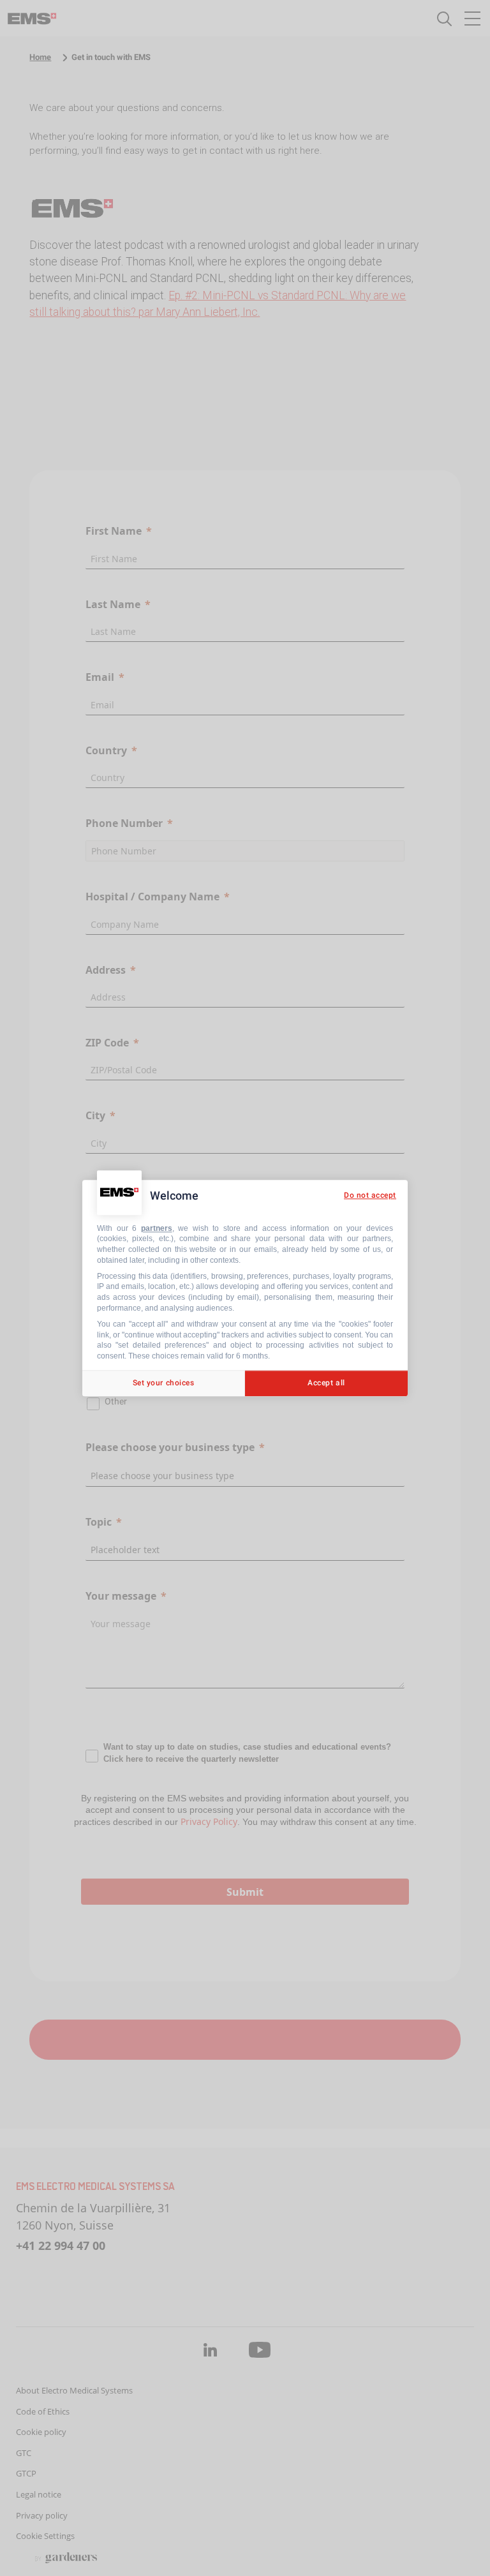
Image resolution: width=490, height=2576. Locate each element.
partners (157, 1228)
